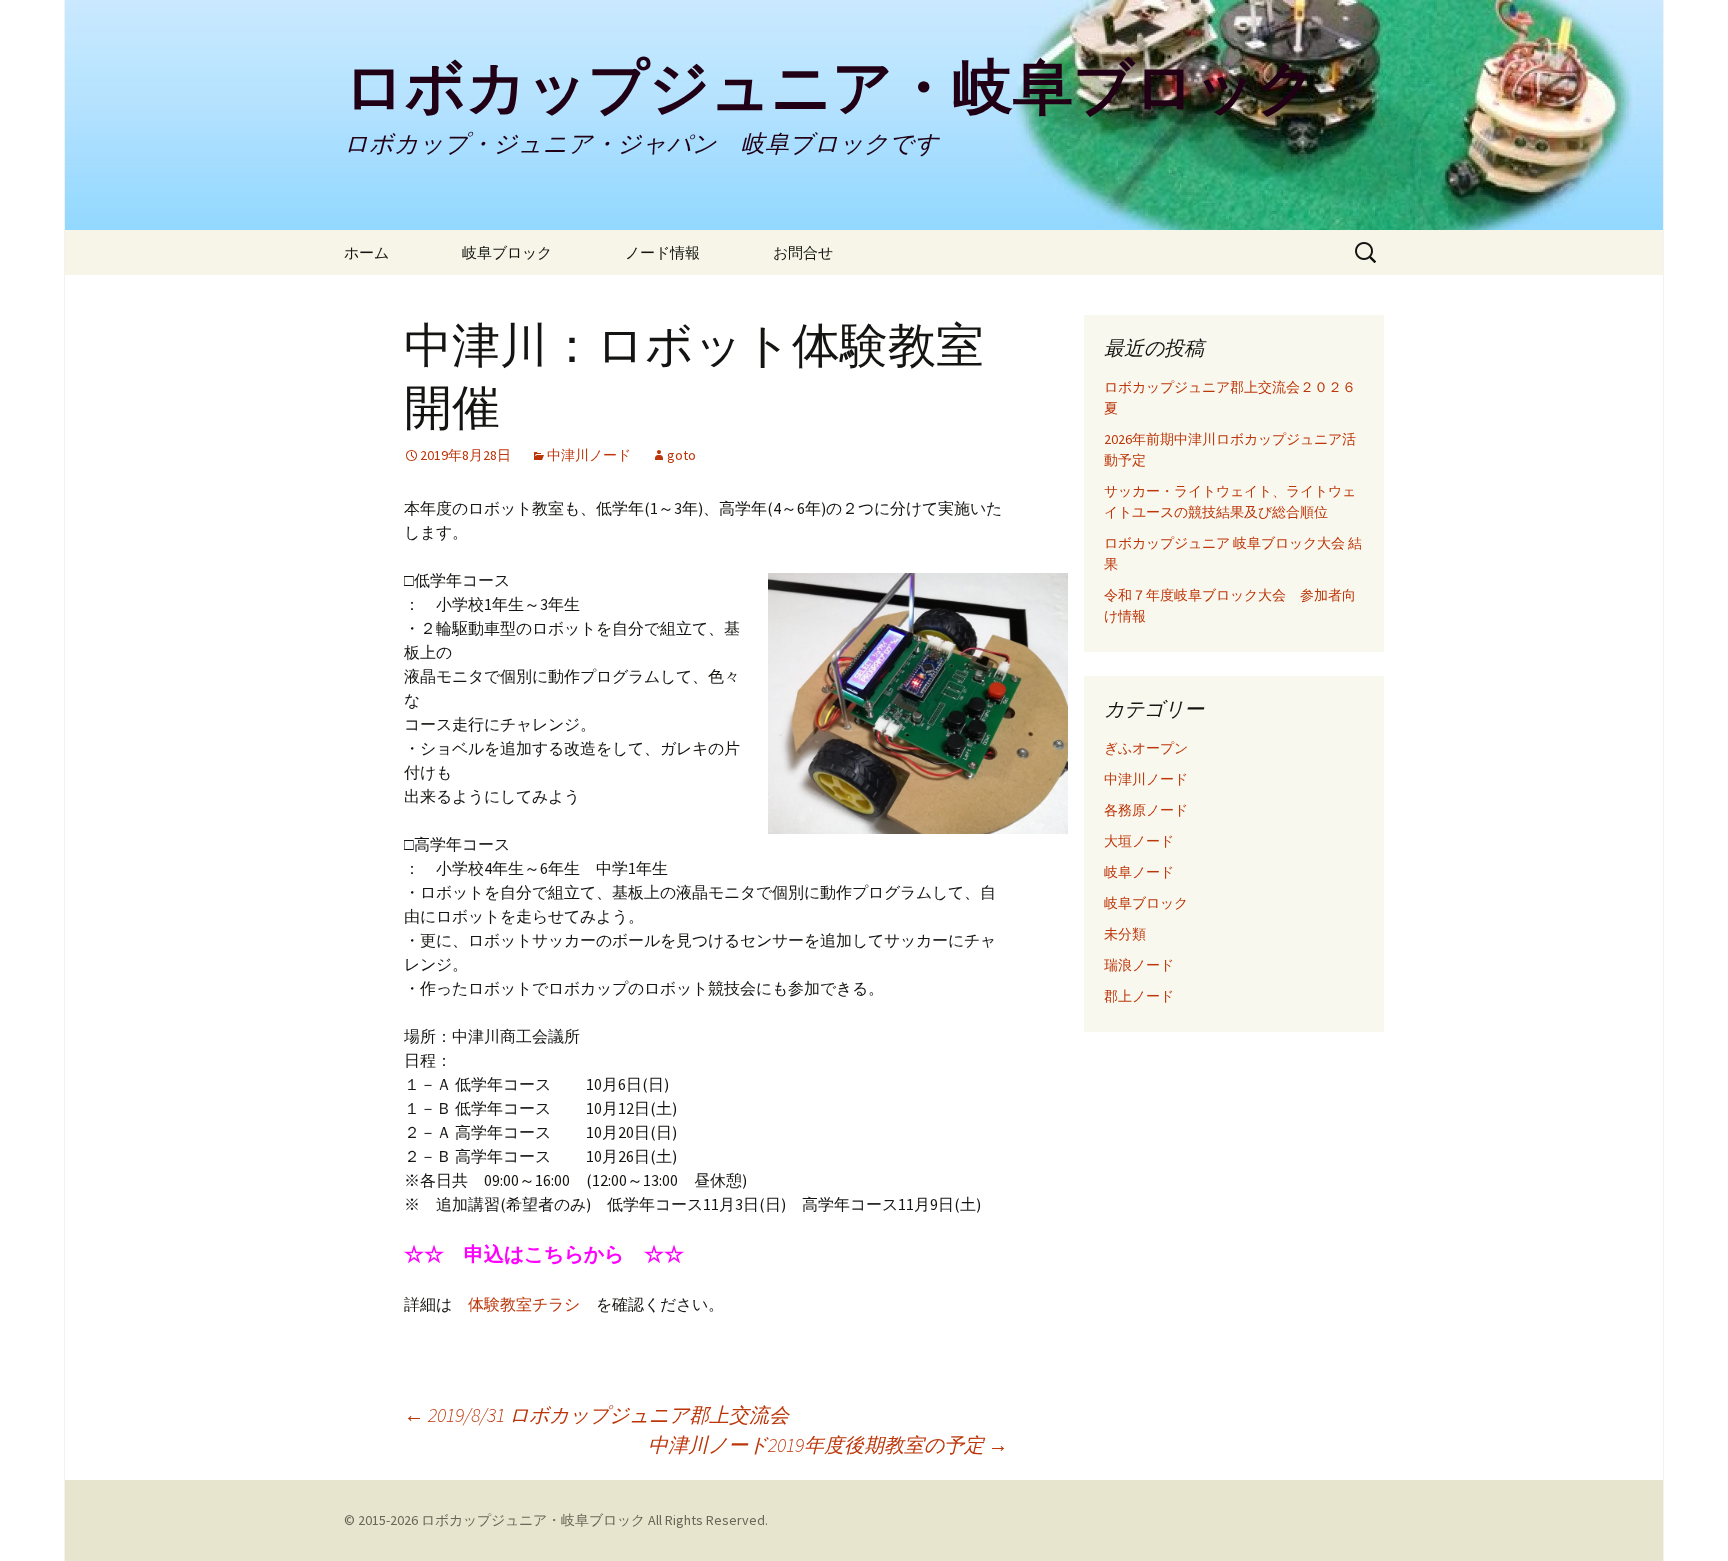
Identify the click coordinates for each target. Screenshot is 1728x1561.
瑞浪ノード (1139, 965)
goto (681, 455)
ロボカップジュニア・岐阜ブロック (533, 1520)
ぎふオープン (1146, 748)
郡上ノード (1139, 996)
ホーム (381, 252)
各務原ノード (1146, 810)
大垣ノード (1139, 841)
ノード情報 (677, 252)
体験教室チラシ (524, 1304)
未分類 (1125, 934)
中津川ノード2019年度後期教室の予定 (828, 1444)
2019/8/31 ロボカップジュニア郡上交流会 (596, 1414)
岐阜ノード (1139, 872)
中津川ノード (589, 455)
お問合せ (803, 252)
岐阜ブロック (522, 252)
